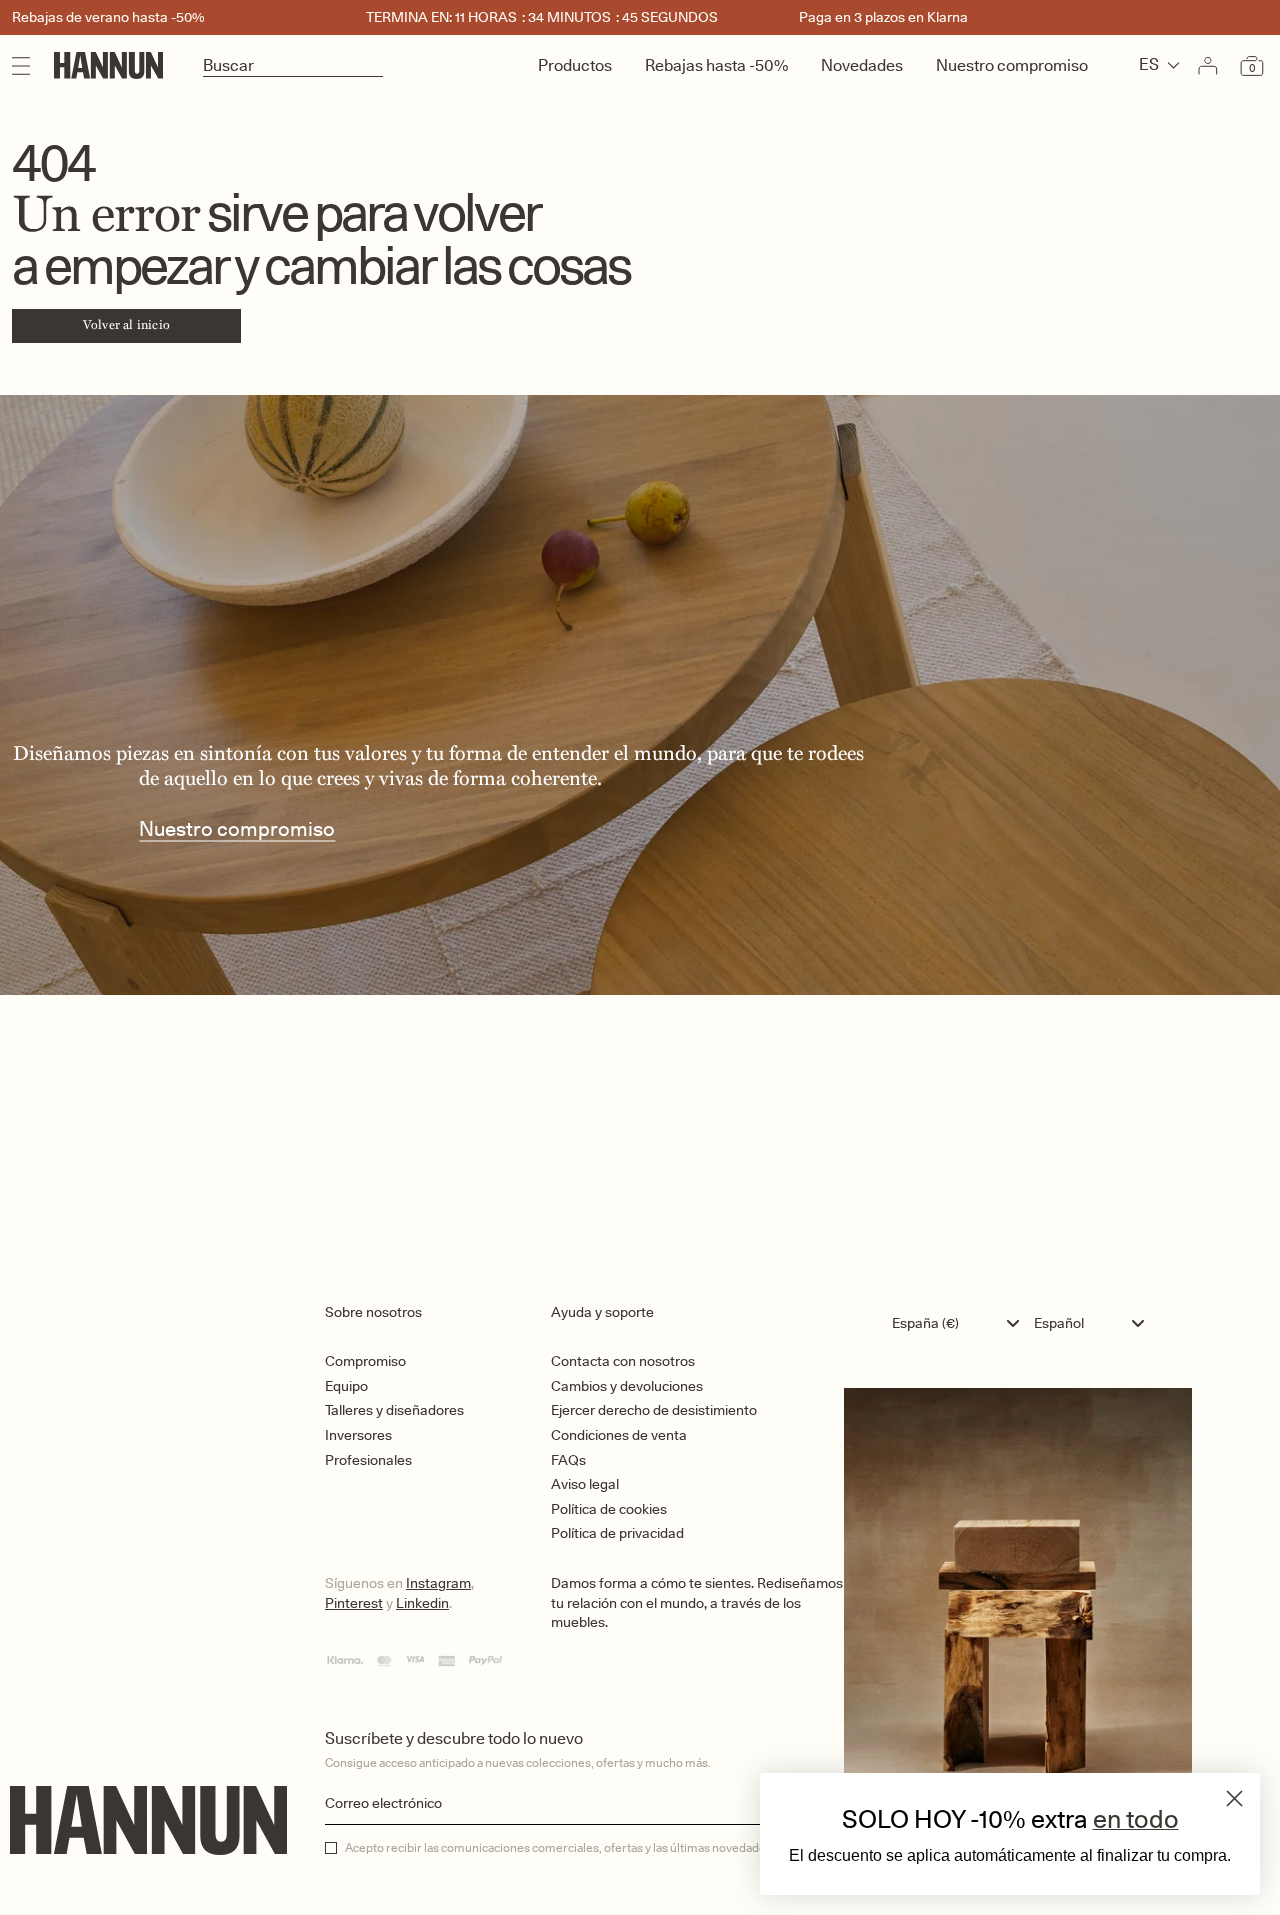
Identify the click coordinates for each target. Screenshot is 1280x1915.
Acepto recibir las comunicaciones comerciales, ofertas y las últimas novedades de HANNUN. (595, 1848)
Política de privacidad (617, 1533)
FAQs (568, 1460)
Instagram (438, 1583)
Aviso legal (585, 1484)
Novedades (862, 65)
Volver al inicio (126, 325)
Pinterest (354, 1603)
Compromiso (365, 1361)
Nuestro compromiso (1012, 65)
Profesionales (368, 1460)
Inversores (358, 1435)
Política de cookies (609, 1509)
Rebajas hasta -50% (716, 65)
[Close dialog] (1234, 1798)
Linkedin (422, 1603)
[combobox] (960, 1323)
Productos (575, 65)
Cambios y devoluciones (627, 1386)
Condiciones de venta (619, 1435)
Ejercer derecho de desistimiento (654, 1410)
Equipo (346, 1386)
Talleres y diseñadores (394, 1410)
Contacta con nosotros (623, 1361)
